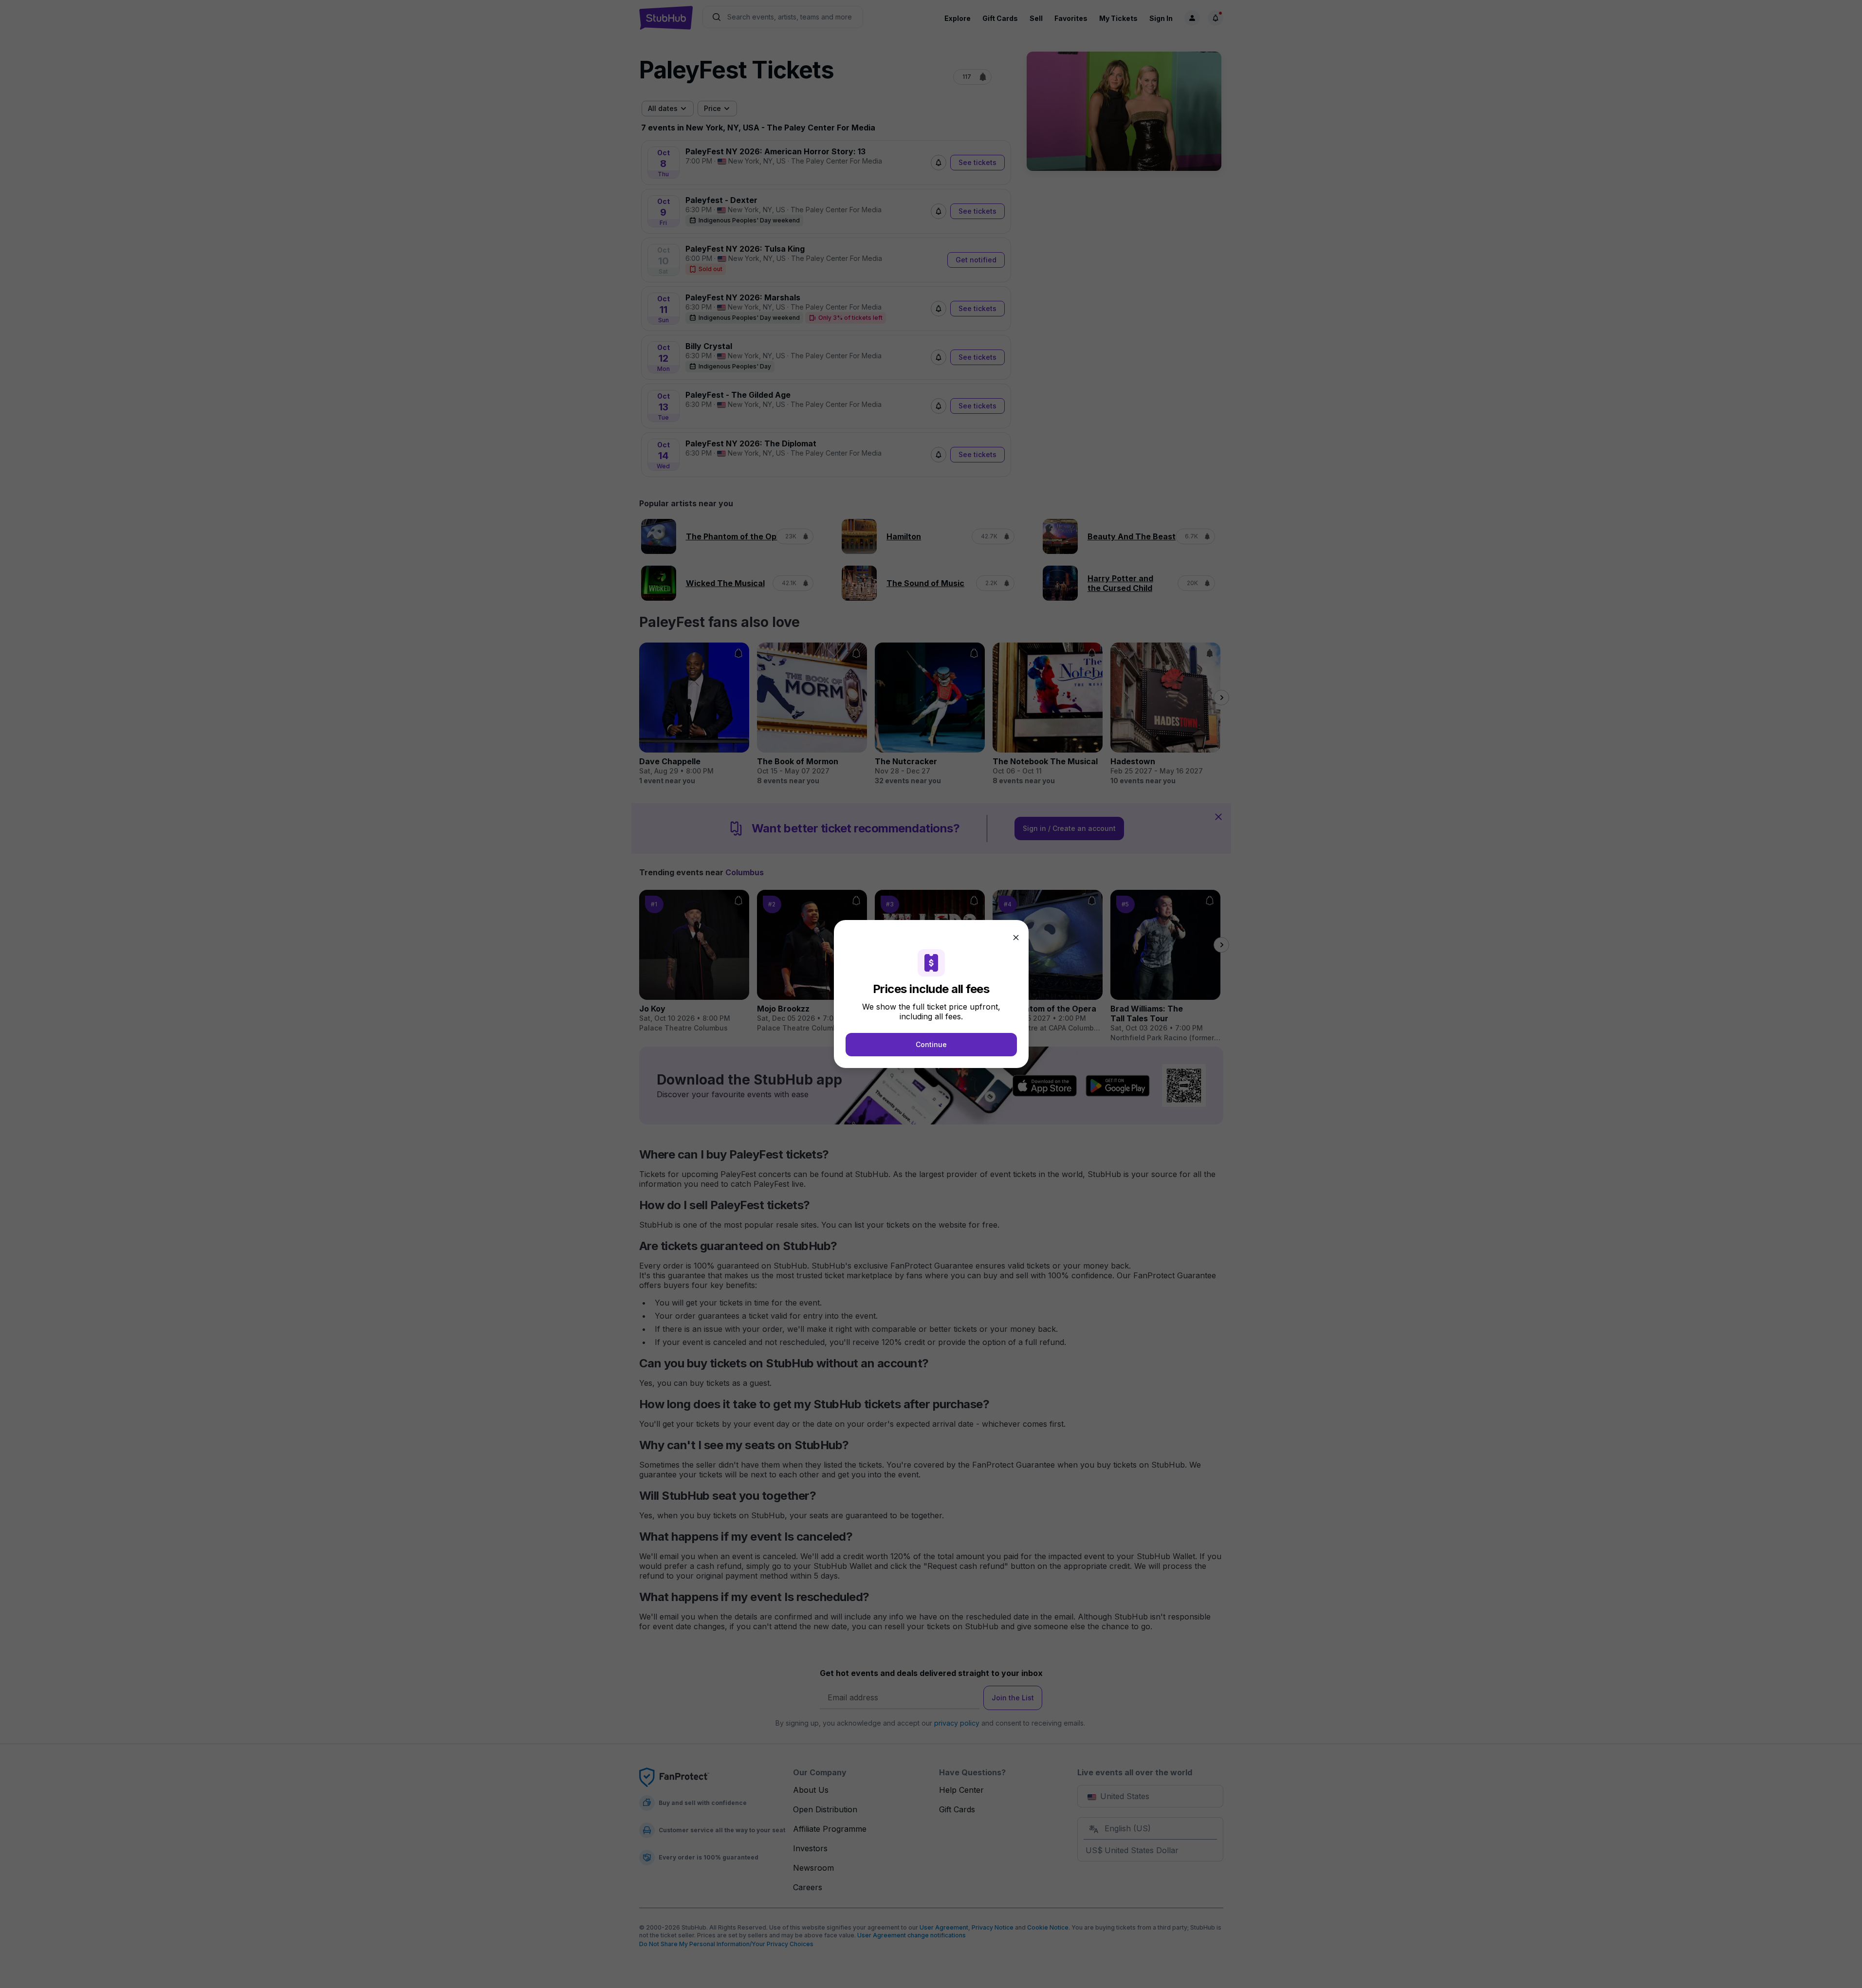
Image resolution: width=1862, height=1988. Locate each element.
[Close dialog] (1016, 938)
